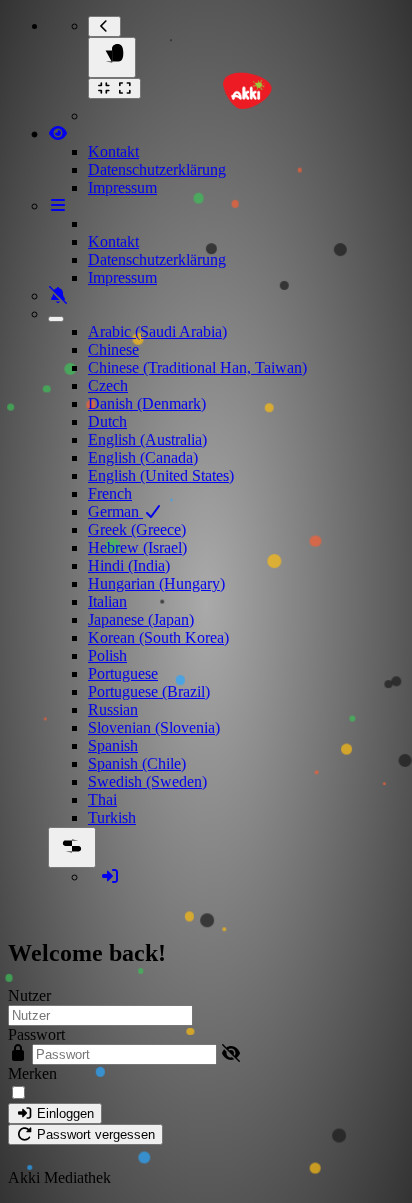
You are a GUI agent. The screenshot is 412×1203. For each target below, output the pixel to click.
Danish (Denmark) (147, 403)
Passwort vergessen (94, 1134)
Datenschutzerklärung (157, 169)
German (115, 511)
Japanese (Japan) (141, 619)
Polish (107, 655)
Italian (107, 601)
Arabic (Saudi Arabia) (157, 331)
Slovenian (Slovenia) (154, 727)
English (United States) (161, 475)
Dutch (107, 421)
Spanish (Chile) (137, 763)
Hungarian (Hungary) (156, 583)
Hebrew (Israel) (137, 547)
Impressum (122, 187)
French (110, 493)
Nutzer (29, 995)
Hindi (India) (129, 565)
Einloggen (63, 1113)
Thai (102, 799)
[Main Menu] (112, 57)
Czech (108, 385)
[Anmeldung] (110, 876)
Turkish (112, 817)
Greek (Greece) (137, 529)
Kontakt (113, 151)
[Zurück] (104, 26)
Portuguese (123, 673)
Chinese (113, 349)
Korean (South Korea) (158, 637)
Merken (32, 1073)
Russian (113, 709)
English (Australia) (147, 439)
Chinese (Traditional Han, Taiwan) (197, 367)
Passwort (36, 1034)
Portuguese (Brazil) (149, 691)
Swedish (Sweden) (147, 781)
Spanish (113, 745)
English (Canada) (143, 457)
